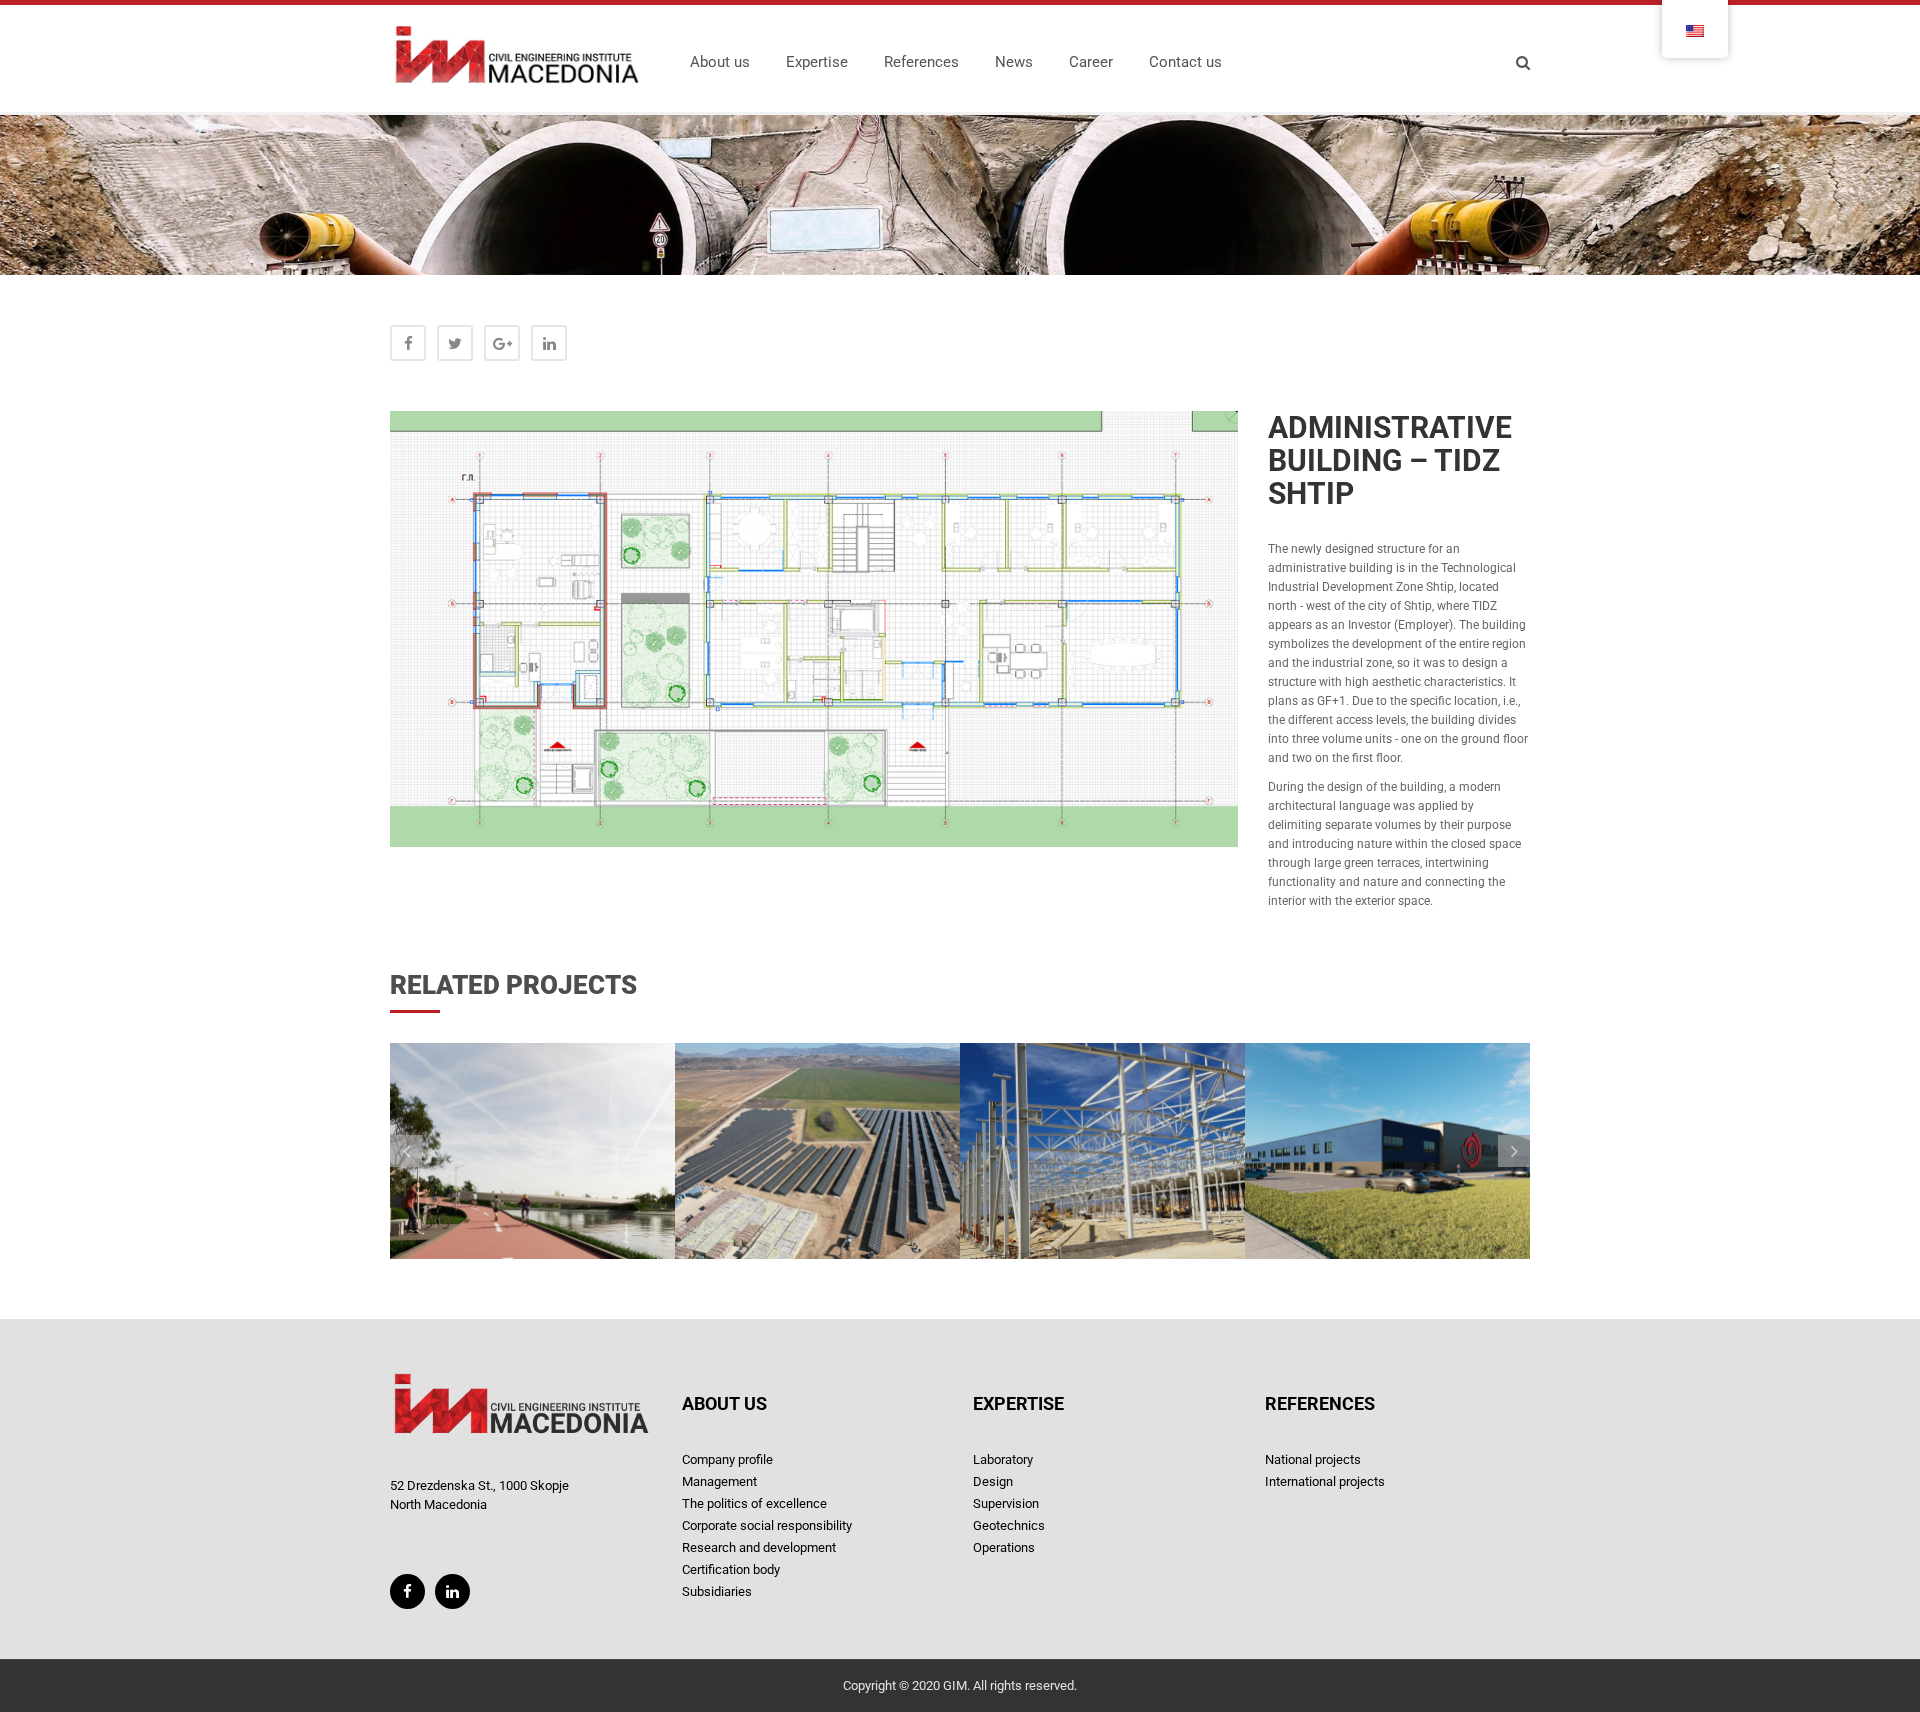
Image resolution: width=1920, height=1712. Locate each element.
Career (1091, 62)
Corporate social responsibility (767, 1525)
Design (993, 1481)
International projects (1325, 1481)
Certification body (731, 1569)
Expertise (817, 62)
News (1014, 62)
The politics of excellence (754, 1503)
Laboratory (1003, 1459)
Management (719, 1481)
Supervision (1006, 1503)
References (921, 62)
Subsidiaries (717, 1591)
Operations (1004, 1547)
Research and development (759, 1547)
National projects (1313, 1459)
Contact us (1185, 62)
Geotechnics (1009, 1525)
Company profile (727, 1459)
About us (720, 62)
